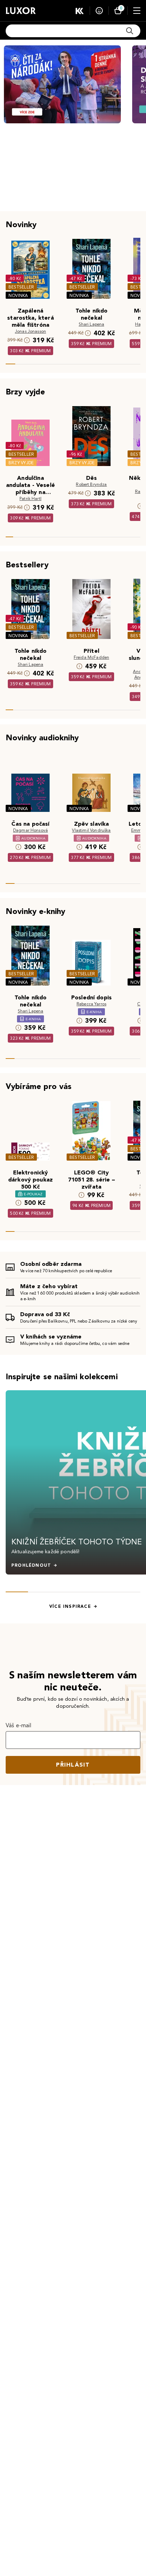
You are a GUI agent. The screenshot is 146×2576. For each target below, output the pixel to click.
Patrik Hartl (30, 498)
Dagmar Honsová (30, 830)
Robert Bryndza (91, 484)
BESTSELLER (21, 287)
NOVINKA (18, 295)
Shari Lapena (92, 324)
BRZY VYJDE (21, 463)
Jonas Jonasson (30, 331)
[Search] (130, 31)
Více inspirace (70, 1606)
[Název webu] (21, 11)
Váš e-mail (19, 1725)
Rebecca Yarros (91, 1004)
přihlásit (73, 1765)
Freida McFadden (91, 657)
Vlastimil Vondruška (91, 830)
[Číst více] (62, 84)
